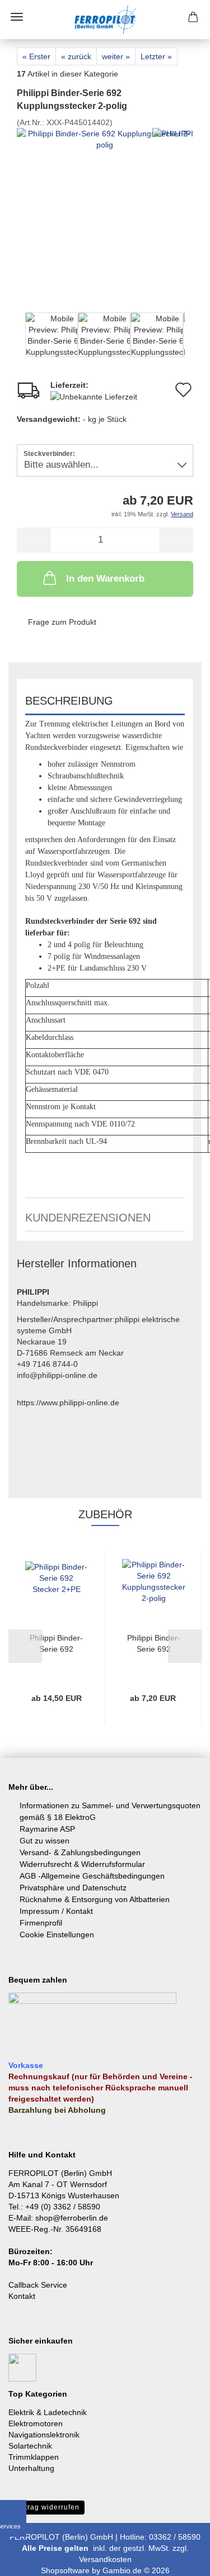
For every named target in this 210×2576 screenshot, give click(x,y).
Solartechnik (30, 2446)
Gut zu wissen (45, 1841)
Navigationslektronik (44, 2435)
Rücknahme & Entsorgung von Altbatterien (95, 1899)
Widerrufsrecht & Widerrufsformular (82, 1864)
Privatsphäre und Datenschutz (73, 1888)
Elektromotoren (36, 2423)
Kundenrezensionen (88, 1218)
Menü (17, 17)
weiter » (116, 56)
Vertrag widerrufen (46, 2507)
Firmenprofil (41, 1923)
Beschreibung (69, 701)
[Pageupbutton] (179, 2559)
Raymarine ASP (47, 1829)
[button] (17, 340)
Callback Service (38, 2285)
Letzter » (156, 56)
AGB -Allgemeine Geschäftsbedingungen (92, 1876)
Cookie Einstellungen (57, 1935)
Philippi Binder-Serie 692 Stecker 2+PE (56, 1644)
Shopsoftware (65, 2570)
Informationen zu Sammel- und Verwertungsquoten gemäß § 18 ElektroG (110, 1811)
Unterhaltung (31, 2468)
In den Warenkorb (105, 579)
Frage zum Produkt (62, 622)
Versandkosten (105, 2559)
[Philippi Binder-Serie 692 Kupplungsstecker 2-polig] (105, 217)
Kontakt (22, 2296)
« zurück (76, 56)
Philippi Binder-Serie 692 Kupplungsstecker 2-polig (154, 1644)
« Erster (36, 56)
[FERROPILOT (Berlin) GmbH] (105, 20)
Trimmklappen (34, 2457)
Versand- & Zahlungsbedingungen (80, 1852)
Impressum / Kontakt (56, 1911)
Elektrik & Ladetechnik (48, 2412)
